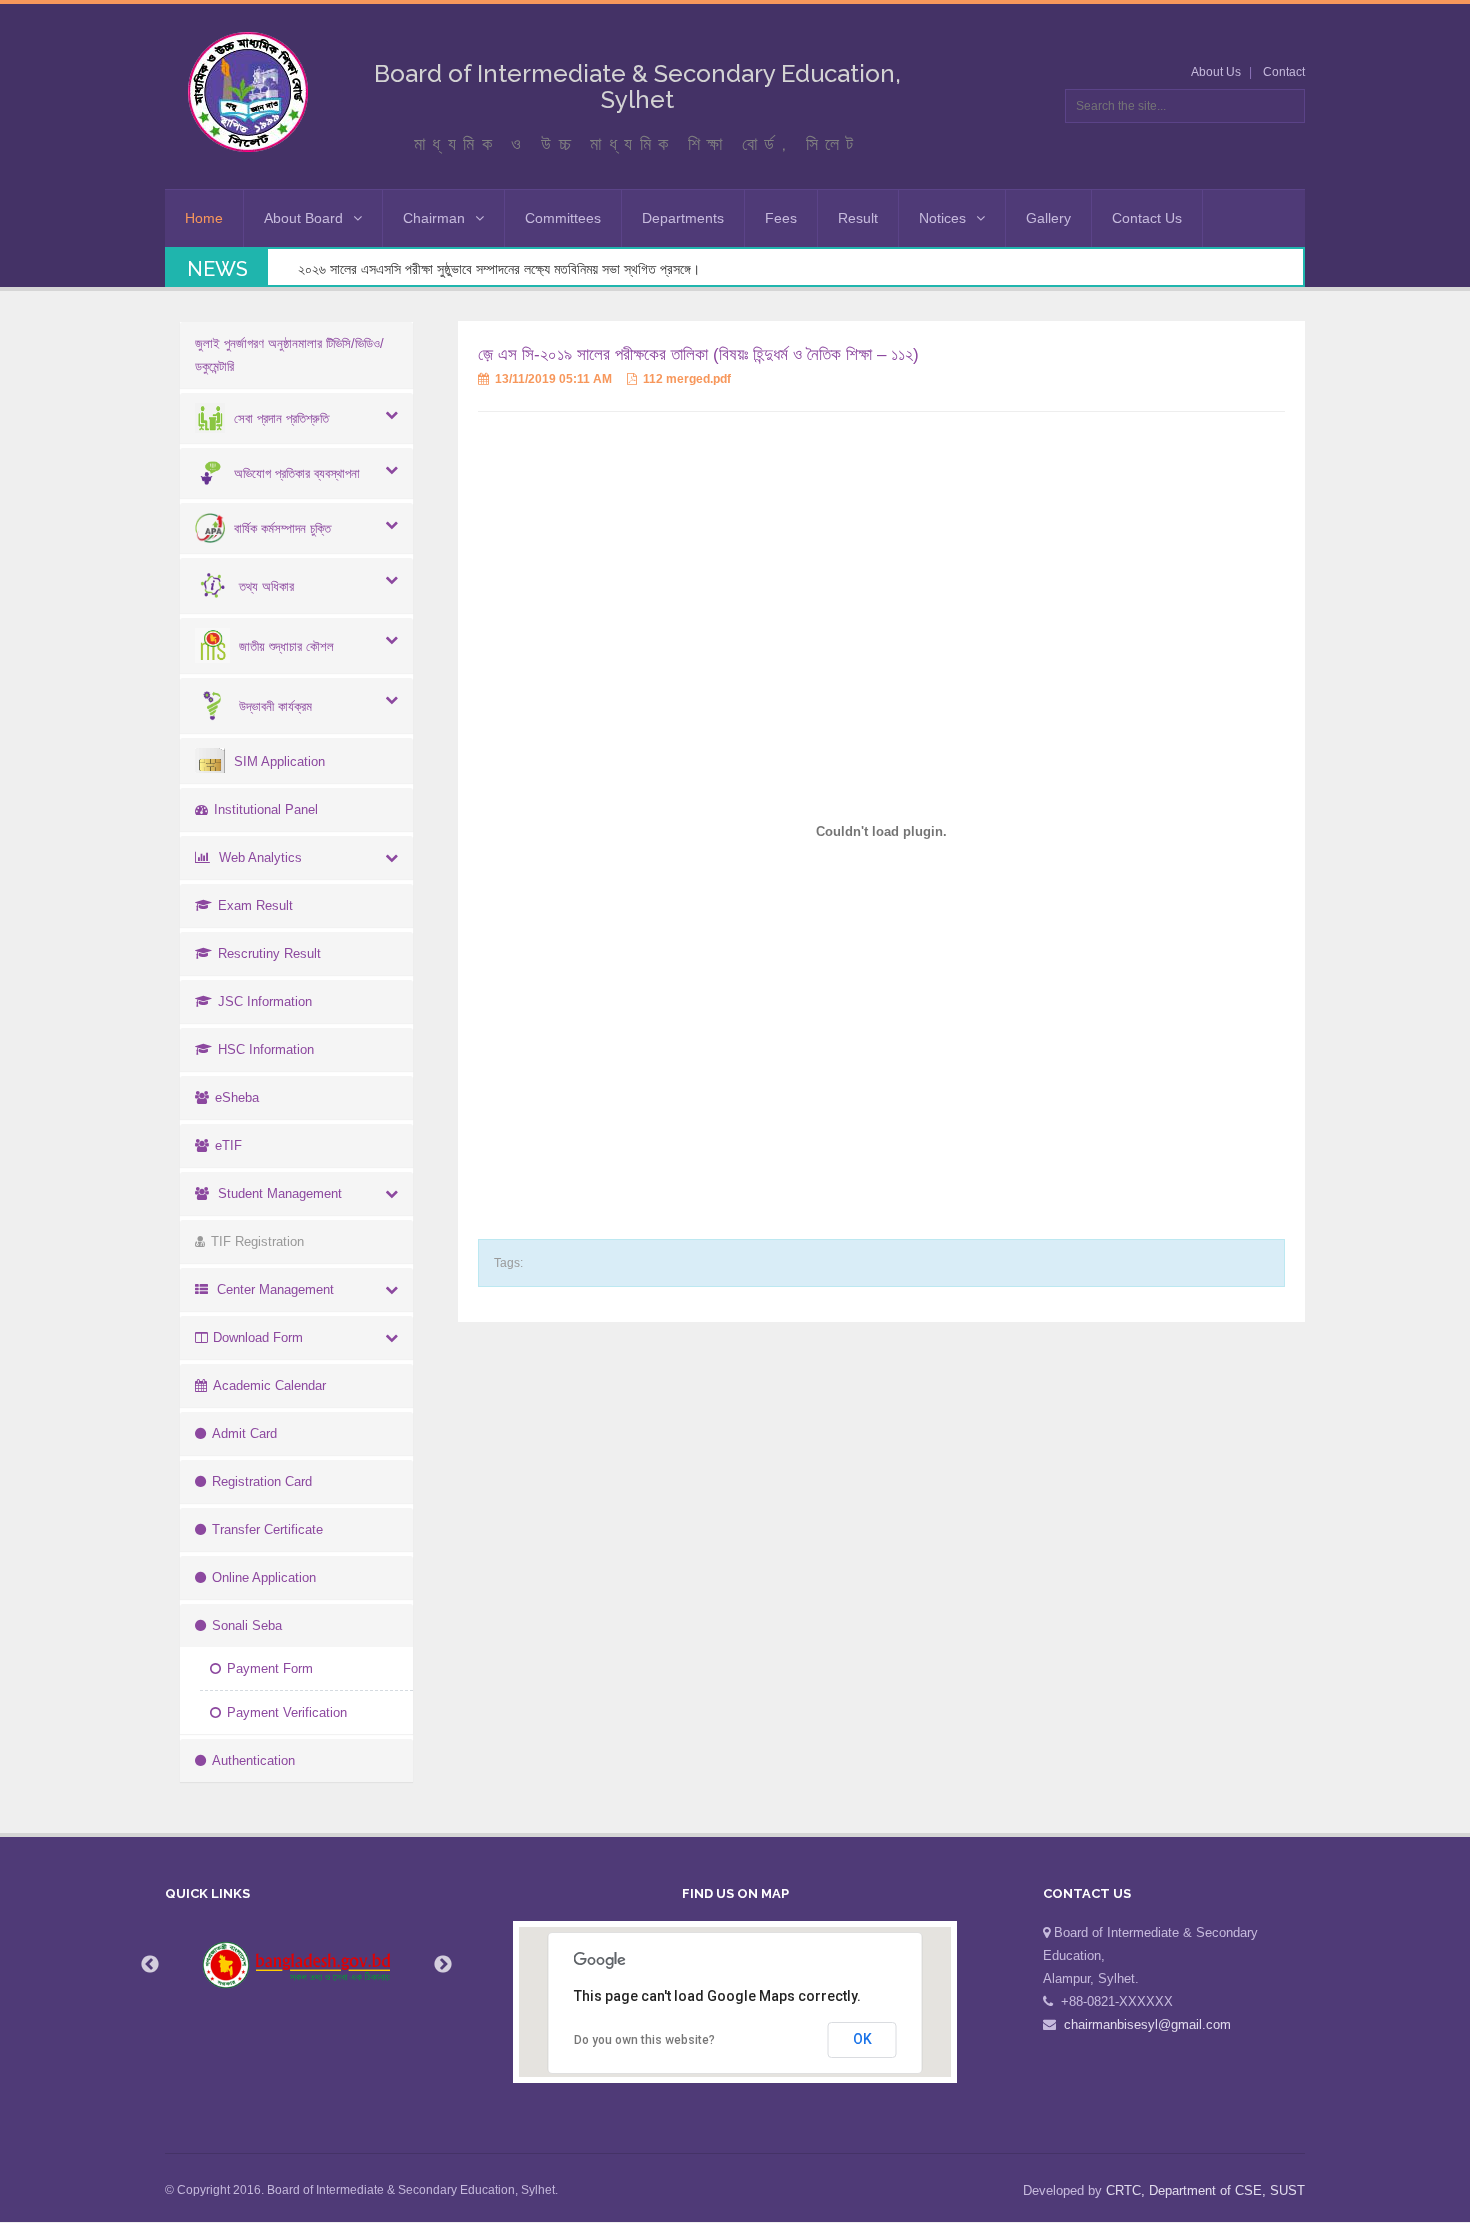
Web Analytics (260, 857)
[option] (297, 1965)
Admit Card (244, 1433)
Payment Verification (287, 1712)
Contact (1284, 72)
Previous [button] (150, 1965)
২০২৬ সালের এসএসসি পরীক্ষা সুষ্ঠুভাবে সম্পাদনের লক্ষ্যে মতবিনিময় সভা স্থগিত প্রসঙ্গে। (499, 269)
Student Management (280, 1193)
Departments (683, 218)
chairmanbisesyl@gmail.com (1147, 2024)
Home (204, 218)
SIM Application (279, 761)
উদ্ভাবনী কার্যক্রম (275, 706)
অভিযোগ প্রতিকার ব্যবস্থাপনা (297, 473)
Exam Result (255, 905)
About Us (1216, 72)
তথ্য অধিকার (266, 586)
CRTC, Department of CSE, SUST (1205, 2190)
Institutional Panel (266, 809)
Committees (563, 218)
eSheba (237, 1097)
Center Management (275, 1289)
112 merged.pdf (685, 379)
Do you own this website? (644, 2040)
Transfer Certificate (267, 1529)
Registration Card (262, 1481)
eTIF (228, 1145)
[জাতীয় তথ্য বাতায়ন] (297, 1965)
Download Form (258, 1337)
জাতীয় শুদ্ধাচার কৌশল (286, 646)
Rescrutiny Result (269, 953)
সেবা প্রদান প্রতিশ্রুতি (281, 418)
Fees (781, 218)
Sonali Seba (247, 1625)
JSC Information (265, 1001)
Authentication (253, 1760)
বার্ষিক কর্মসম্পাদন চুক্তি (282, 528)
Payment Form (270, 1668)
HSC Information (266, 1049)
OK (862, 2039)
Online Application (264, 1577)
